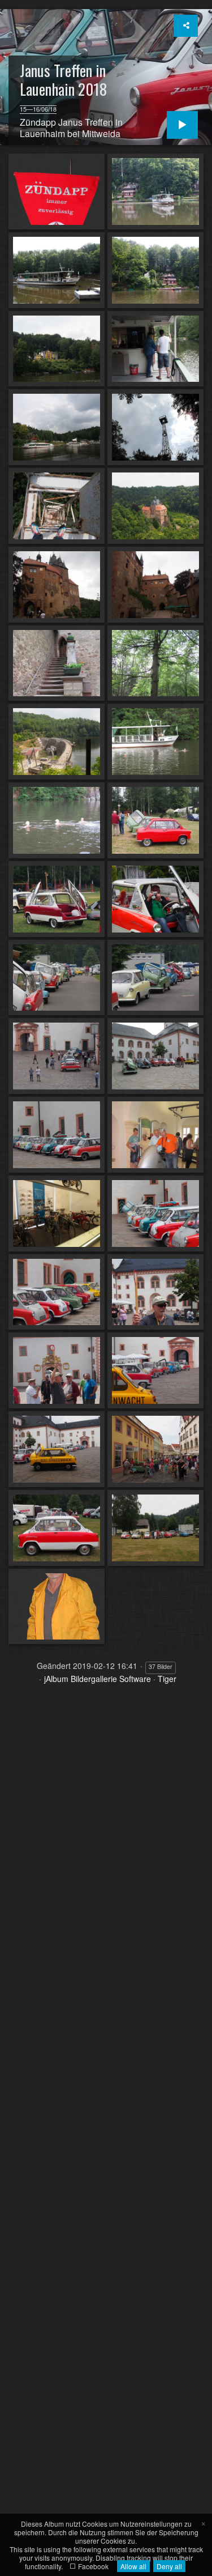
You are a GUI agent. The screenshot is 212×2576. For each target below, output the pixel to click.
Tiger (167, 1679)
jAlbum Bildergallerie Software (98, 1679)
